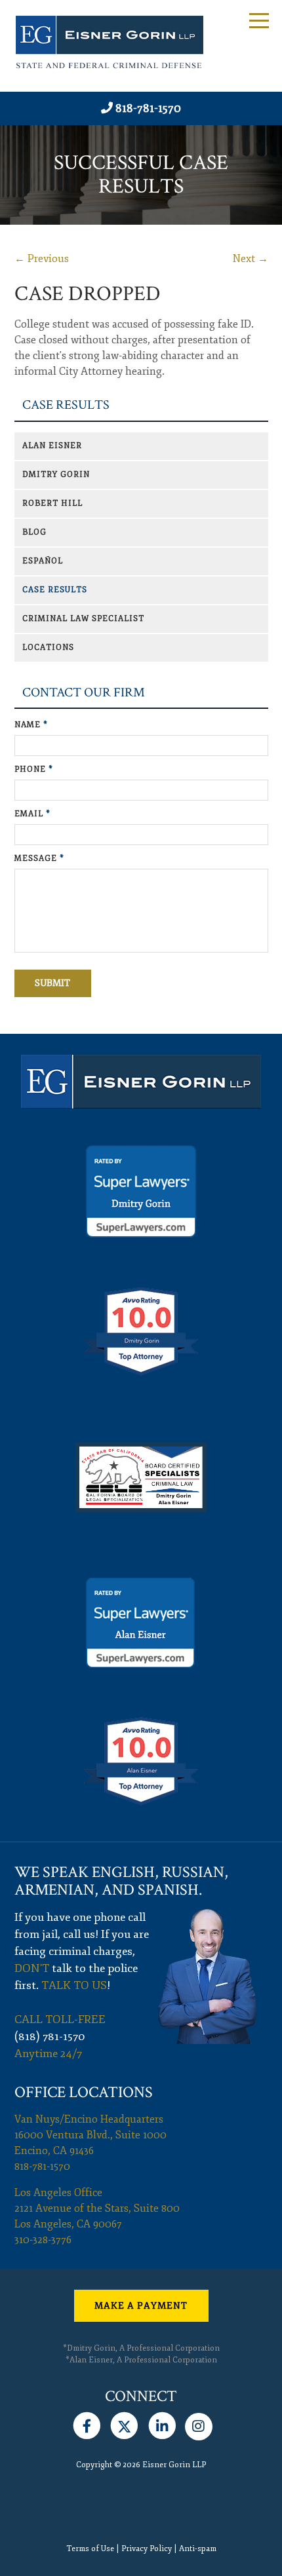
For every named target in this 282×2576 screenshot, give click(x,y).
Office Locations (84, 2092)
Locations (48, 648)
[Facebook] (87, 2423)
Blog (34, 532)
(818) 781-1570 (50, 2036)
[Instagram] (199, 2423)
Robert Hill (52, 503)
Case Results (66, 405)
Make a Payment (141, 2306)
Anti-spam (198, 2549)
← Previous (42, 259)
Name (31, 725)
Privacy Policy (147, 2549)
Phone (34, 769)
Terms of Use (90, 2549)
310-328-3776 (43, 2240)
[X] (124, 2423)
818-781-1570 (148, 108)
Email (32, 814)
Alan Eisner (52, 446)
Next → (251, 259)
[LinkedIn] (162, 2423)
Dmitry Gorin (56, 475)
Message (39, 859)
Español (43, 561)
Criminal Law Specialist (83, 619)
